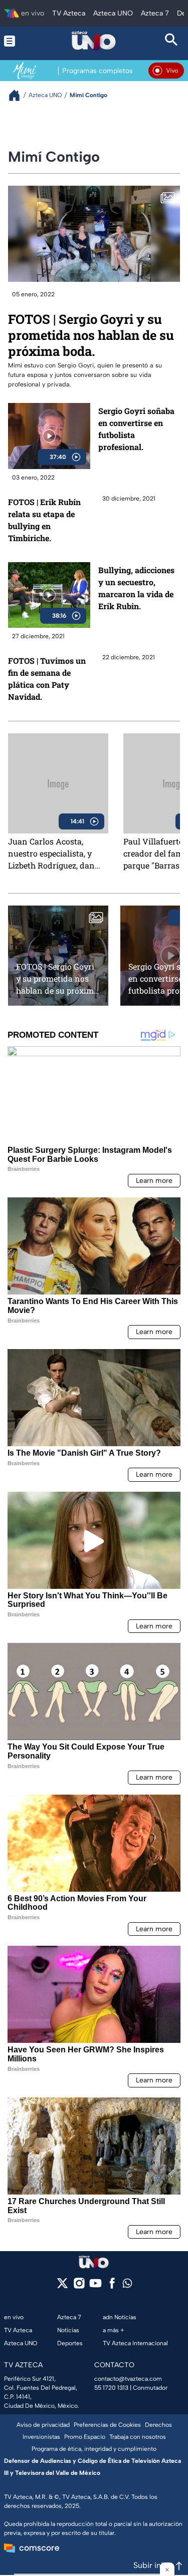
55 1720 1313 (111, 2388)
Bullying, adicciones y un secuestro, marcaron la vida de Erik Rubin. (136, 588)
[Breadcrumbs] (18, 95)
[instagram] (79, 2286)
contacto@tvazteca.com (128, 2379)
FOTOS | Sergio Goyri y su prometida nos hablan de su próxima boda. (91, 335)
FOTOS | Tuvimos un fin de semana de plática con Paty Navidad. (47, 679)
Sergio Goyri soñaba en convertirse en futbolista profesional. (136, 429)
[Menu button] (16, 41)
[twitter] (62, 2286)
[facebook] (112, 2286)
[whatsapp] (127, 2285)
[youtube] (96, 2286)
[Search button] (172, 41)
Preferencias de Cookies (107, 2425)
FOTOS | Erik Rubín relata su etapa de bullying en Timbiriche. (44, 520)
